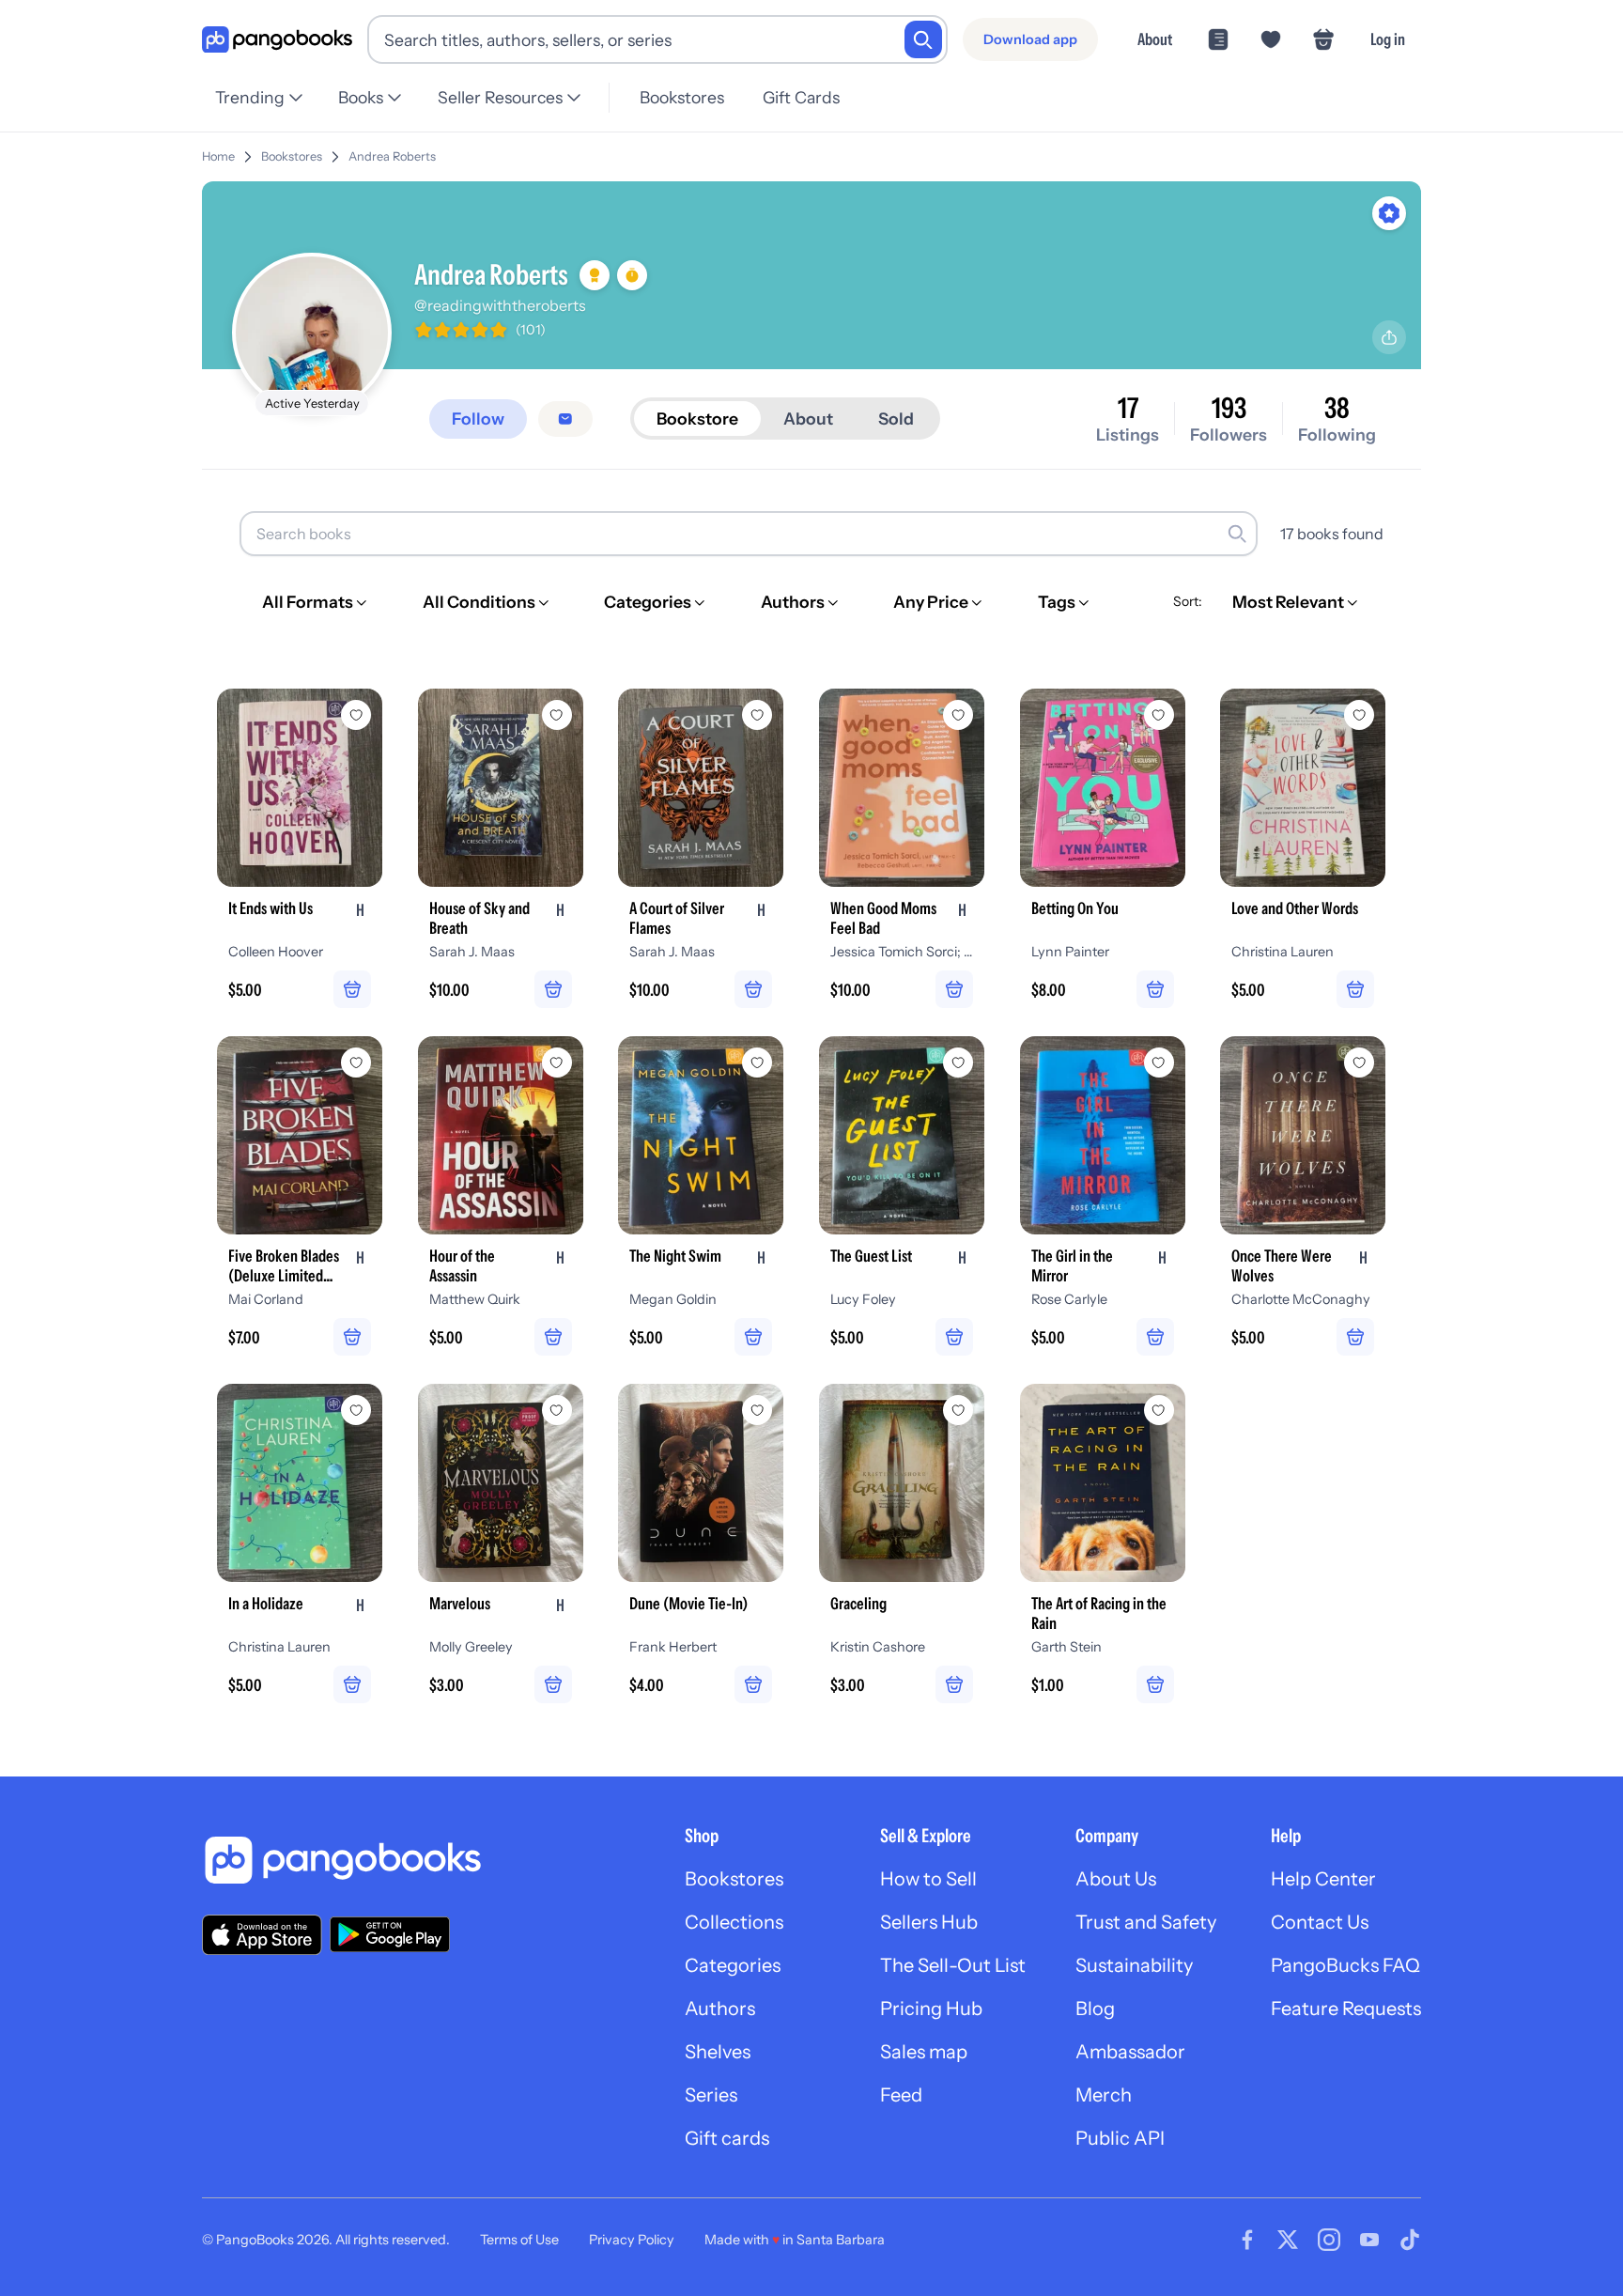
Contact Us (1320, 1922)
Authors (720, 2009)
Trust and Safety (1146, 1922)
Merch (1104, 2095)
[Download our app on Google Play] (390, 1934)
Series (711, 2095)
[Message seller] (565, 419)
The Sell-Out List (953, 1965)
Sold (896, 419)
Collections (734, 1922)
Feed (901, 2095)
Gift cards (727, 2138)
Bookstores (682, 97)
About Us (1116, 1879)
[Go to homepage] (277, 40)
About (1155, 39)
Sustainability (1134, 1965)
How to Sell (928, 1879)
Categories (733, 1965)
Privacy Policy (632, 2240)
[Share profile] (1389, 337)
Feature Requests (1346, 2009)
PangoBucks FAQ (1345, 1965)
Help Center (1323, 1879)
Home (218, 156)
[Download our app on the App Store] (262, 1935)
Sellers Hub (929, 1922)
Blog (1095, 2009)
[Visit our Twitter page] (1288, 2240)
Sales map (924, 2052)
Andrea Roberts (392, 156)
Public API (1120, 2138)
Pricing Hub (931, 2009)
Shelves (718, 2052)
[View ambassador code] (1389, 213)
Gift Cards (801, 97)
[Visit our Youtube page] (1369, 2240)
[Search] (923, 39)
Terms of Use (519, 2240)
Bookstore (697, 419)
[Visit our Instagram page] (1329, 2240)
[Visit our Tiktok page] (1410, 2240)
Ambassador (1130, 2052)
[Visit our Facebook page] (1247, 2240)
